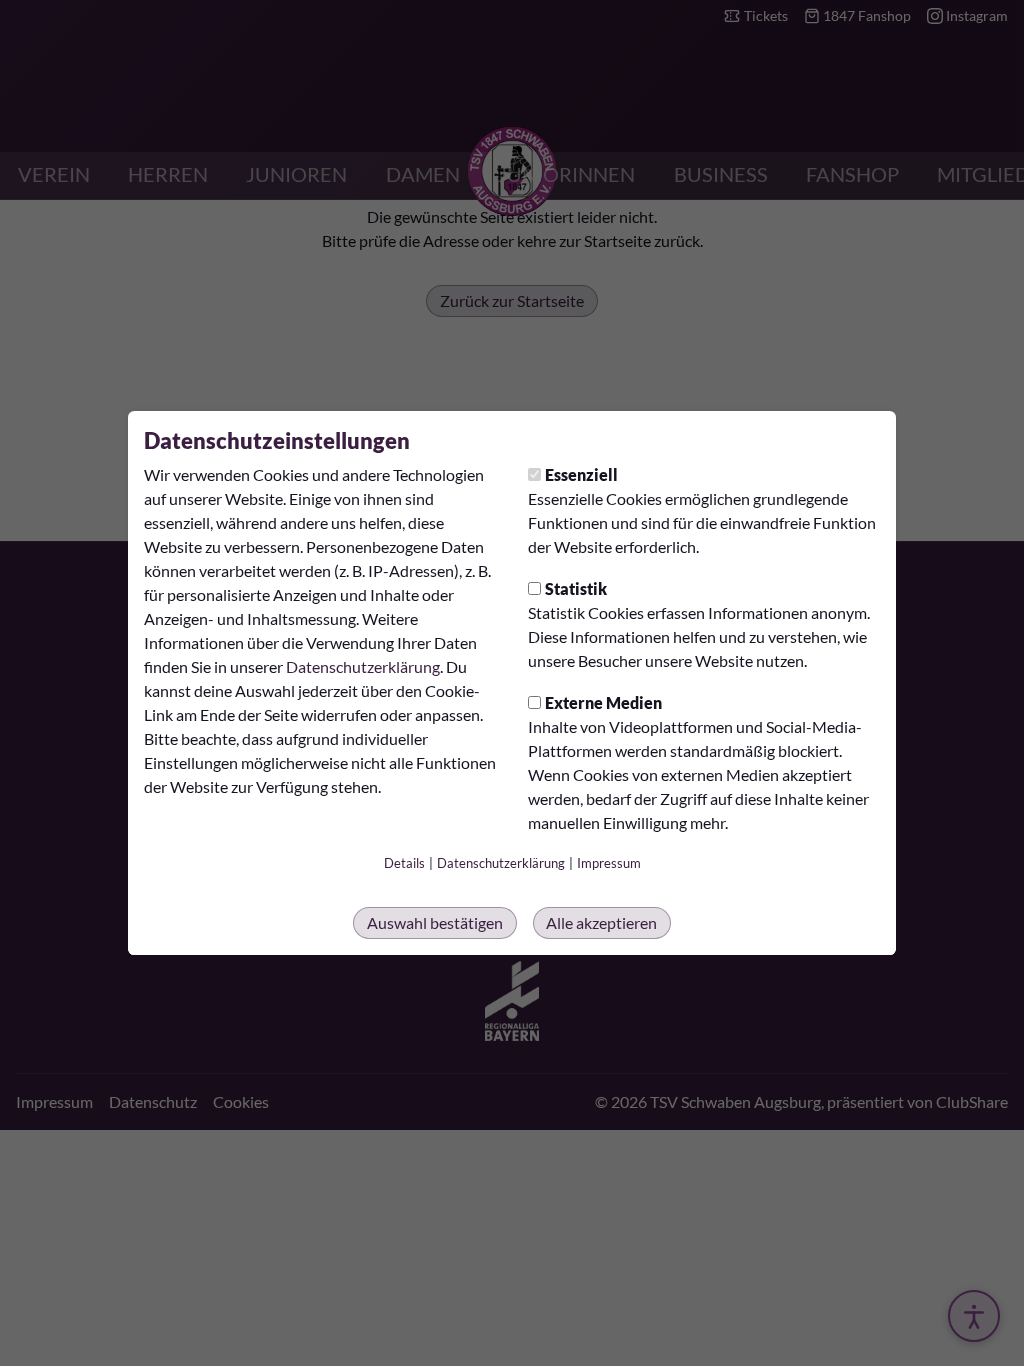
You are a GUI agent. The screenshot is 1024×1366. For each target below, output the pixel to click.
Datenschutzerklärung (363, 666)
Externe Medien (603, 702)
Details (404, 863)
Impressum (609, 863)
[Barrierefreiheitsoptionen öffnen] (974, 1316)
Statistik (576, 588)
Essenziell (581, 474)
